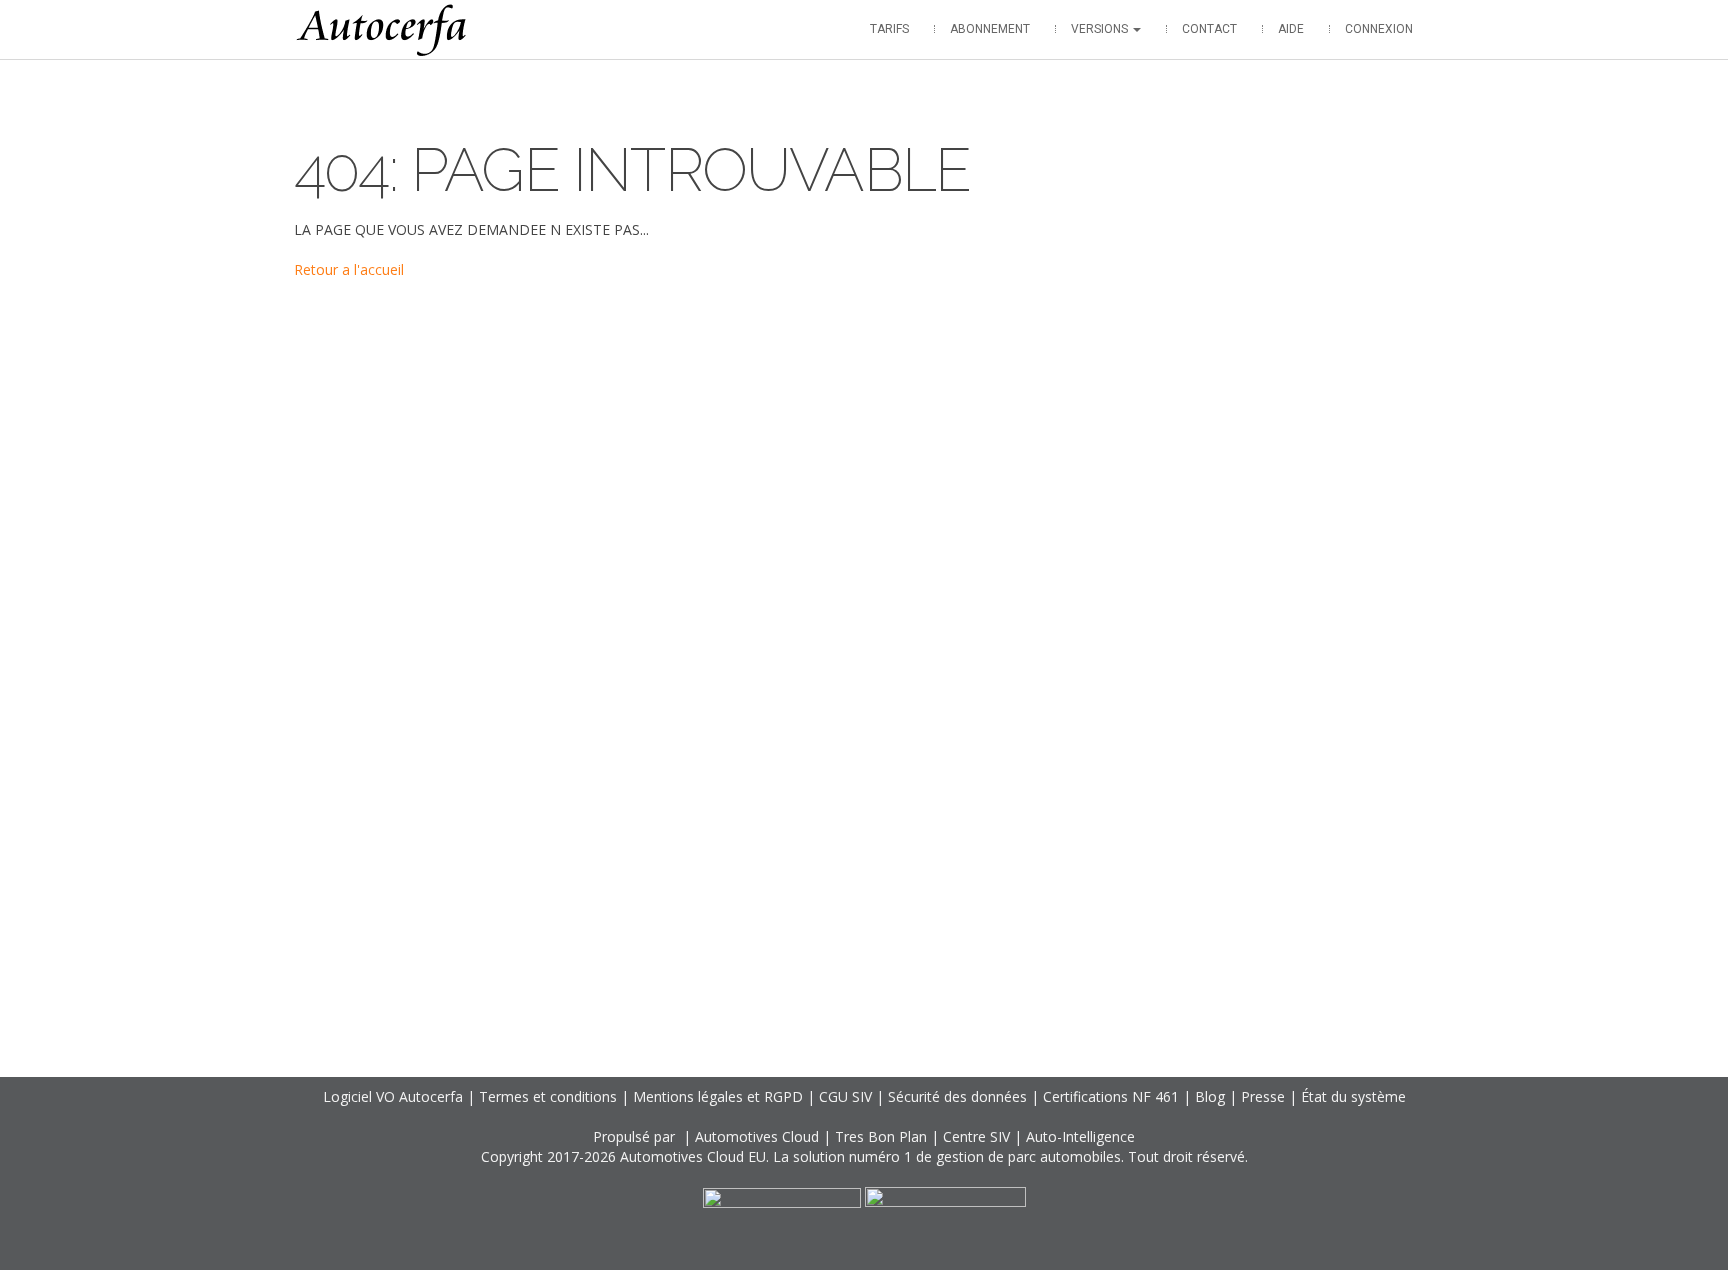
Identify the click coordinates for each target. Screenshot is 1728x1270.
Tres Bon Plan (881, 1136)
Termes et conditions (548, 1096)
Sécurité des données (957, 1096)
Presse (1263, 1096)
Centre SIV (976, 1136)
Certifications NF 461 (1111, 1096)
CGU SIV (845, 1096)
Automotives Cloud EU (693, 1156)
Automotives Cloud (757, 1136)
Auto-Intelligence (1080, 1136)
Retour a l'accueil (349, 269)
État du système (1353, 1096)
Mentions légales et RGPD (718, 1096)
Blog (1210, 1096)
